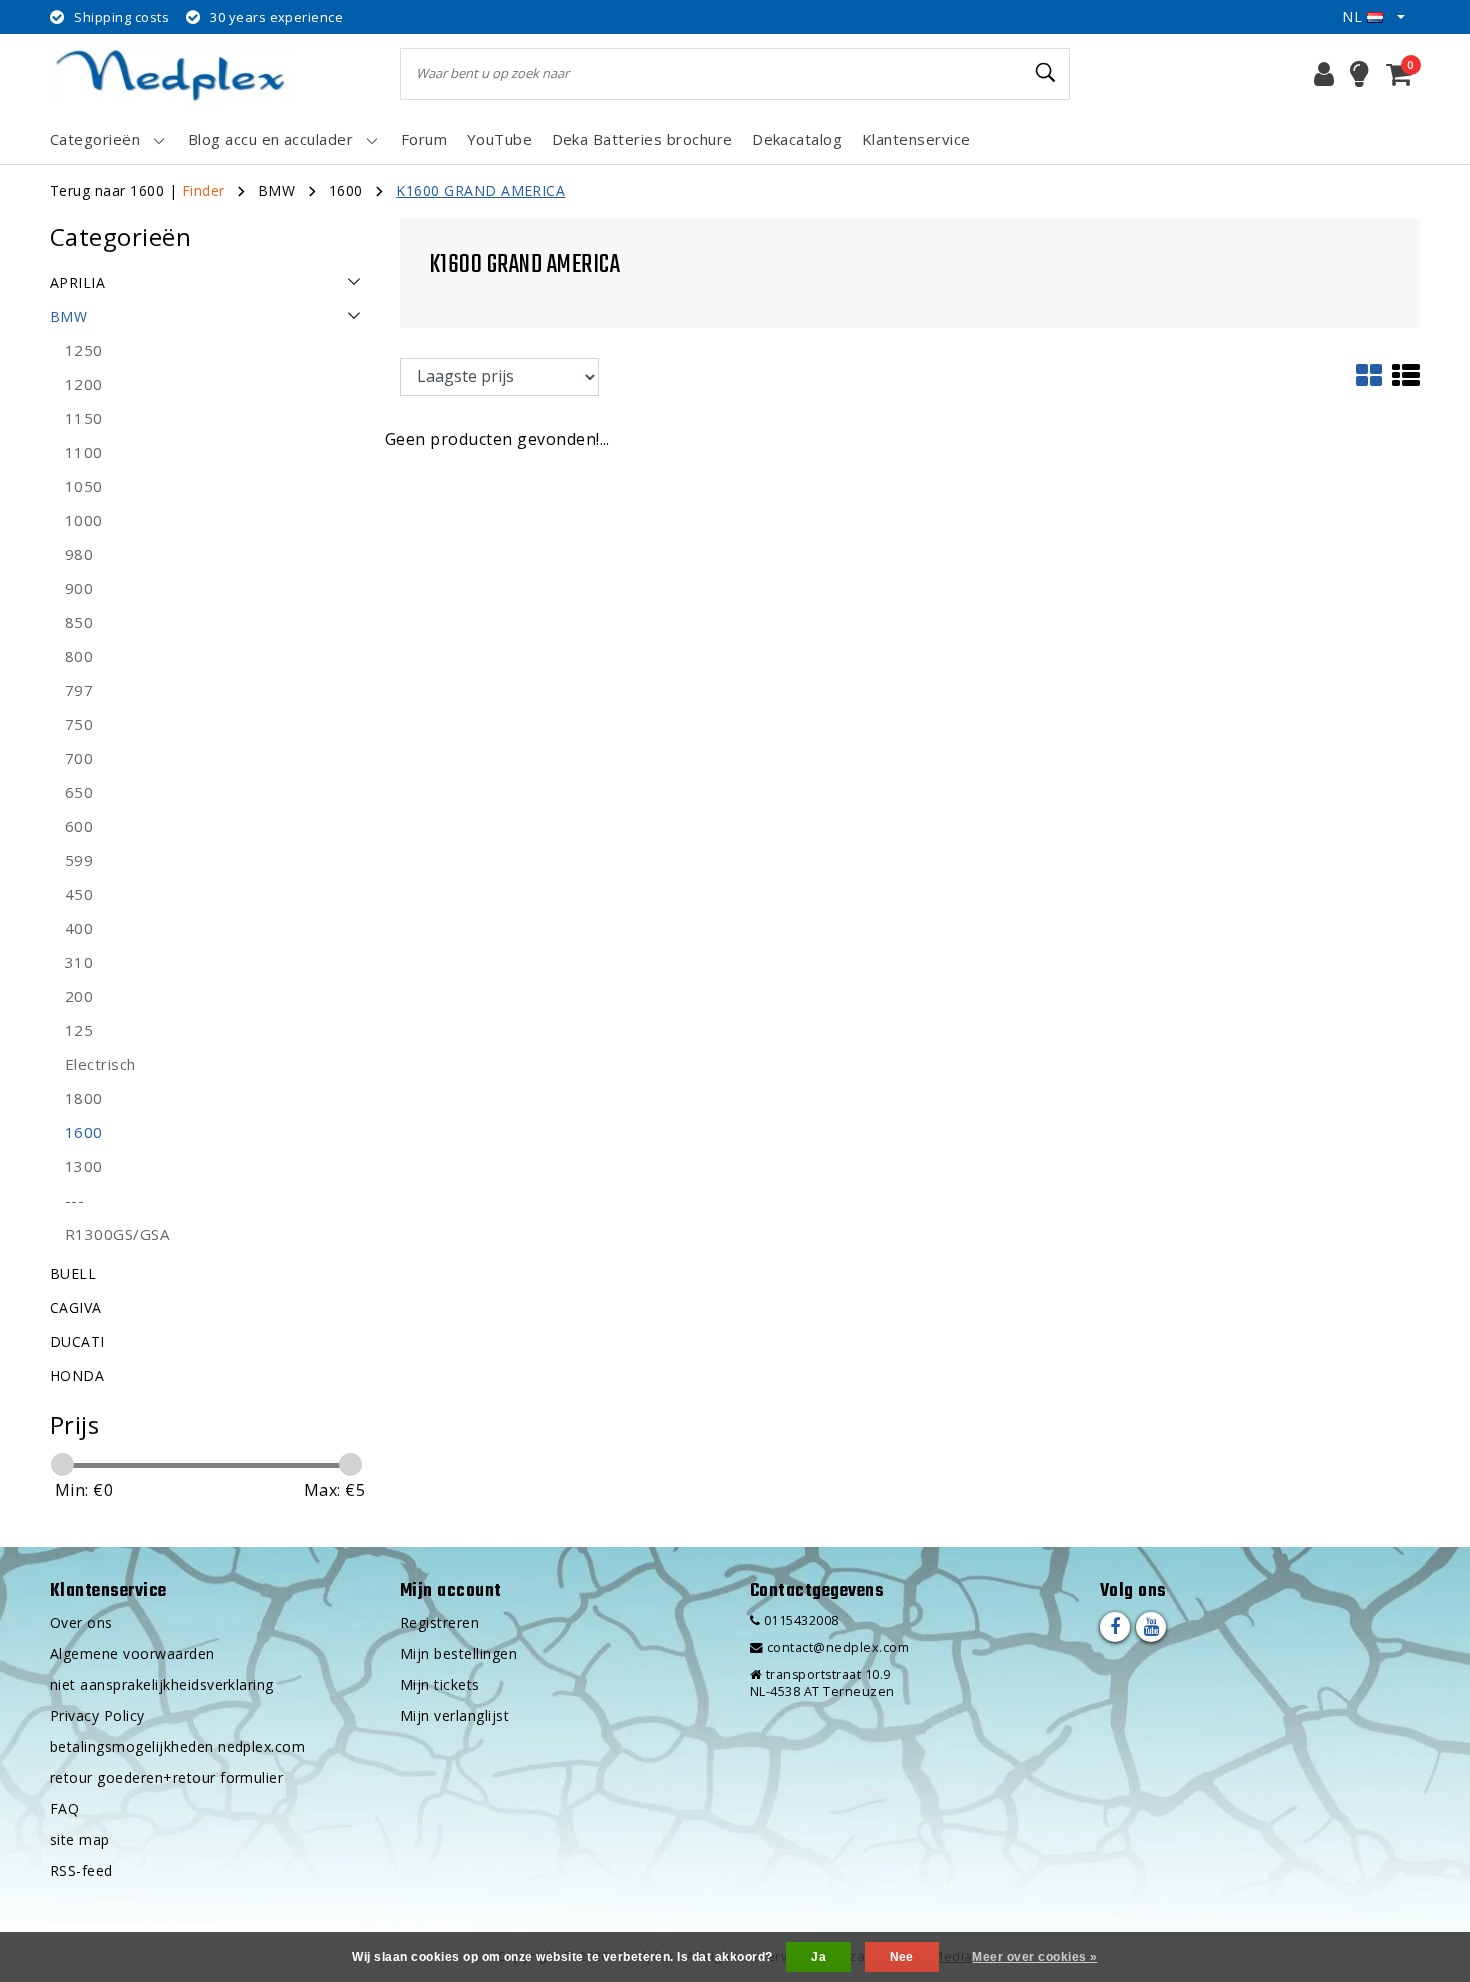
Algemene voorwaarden (132, 1653)
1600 (346, 190)
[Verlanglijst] (1359, 74)
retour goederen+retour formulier (166, 1777)
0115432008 (799, 1620)
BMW (276, 190)
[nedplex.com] (175, 73)
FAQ (64, 1808)
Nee (902, 1957)
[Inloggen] (1324, 74)
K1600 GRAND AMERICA (480, 190)
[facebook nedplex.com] (1115, 1627)
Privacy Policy (97, 1715)
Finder (203, 190)
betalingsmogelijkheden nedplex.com (177, 1746)
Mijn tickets (440, 1684)
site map (80, 1839)
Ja (818, 1957)
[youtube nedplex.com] (1151, 1627)
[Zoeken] (1046, 73)
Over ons (81, 1622)
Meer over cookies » (1034, 1957)
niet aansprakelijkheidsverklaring (162, 1684)
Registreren (439, 1622)
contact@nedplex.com (838, 1647)
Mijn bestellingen (458, 1653)
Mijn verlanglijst (454, 1715)
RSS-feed (81, 1870)
